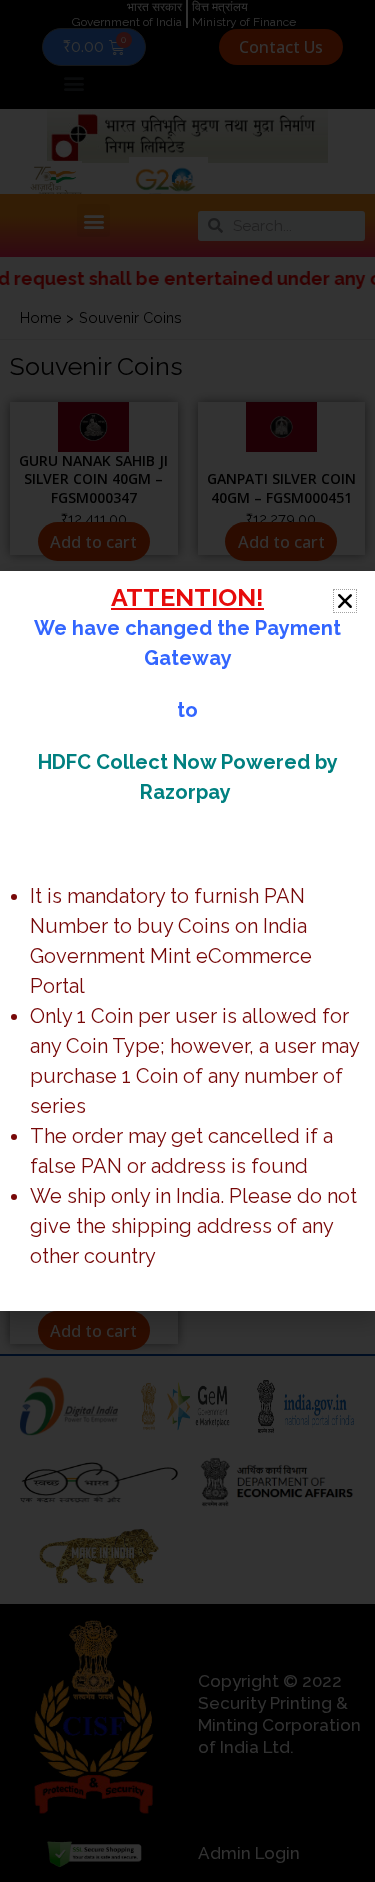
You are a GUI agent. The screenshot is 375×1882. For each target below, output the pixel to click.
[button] (345, 601)
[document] (187, 941)
